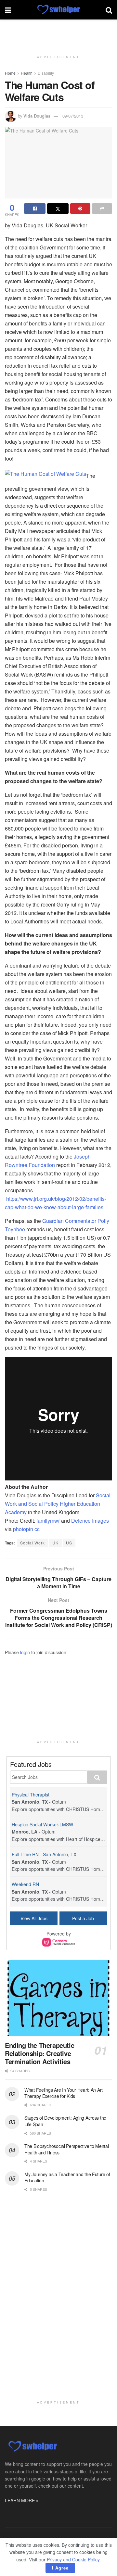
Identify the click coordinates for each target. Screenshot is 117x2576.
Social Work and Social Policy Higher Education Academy (58, 1504)
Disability (46, 73)
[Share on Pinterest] (80, 209)
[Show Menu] (8, 10)
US (69, 1543)
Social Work (32, 1543)
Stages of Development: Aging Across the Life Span (65, 2121)
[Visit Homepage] (58, 10)
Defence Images (90, 1521)
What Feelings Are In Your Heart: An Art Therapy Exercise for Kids (64, 2093)
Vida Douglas (37, 116)
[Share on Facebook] (35, 209)
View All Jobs (34, 1918)
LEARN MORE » (22, 2500)
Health (27, 73)
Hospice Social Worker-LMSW (42, 1824)
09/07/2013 (73, 116)
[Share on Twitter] (58, 209)
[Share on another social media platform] (102, 209)
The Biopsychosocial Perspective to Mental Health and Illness (67, 2149)
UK (55, 1543)
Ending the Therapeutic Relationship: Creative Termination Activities (39, 2053)
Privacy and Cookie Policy (73, 2559)
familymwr (48, 1521)
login (25, 1652)
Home (10, 73)
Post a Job (83, 1918)
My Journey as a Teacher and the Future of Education (67, 2177)
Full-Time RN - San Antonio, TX (44, 1854)
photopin (23, 1529)
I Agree (60, 2568)
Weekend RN (25, 1884)
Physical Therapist (31, 1795)
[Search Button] (109, 10)
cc (37, 1529)
